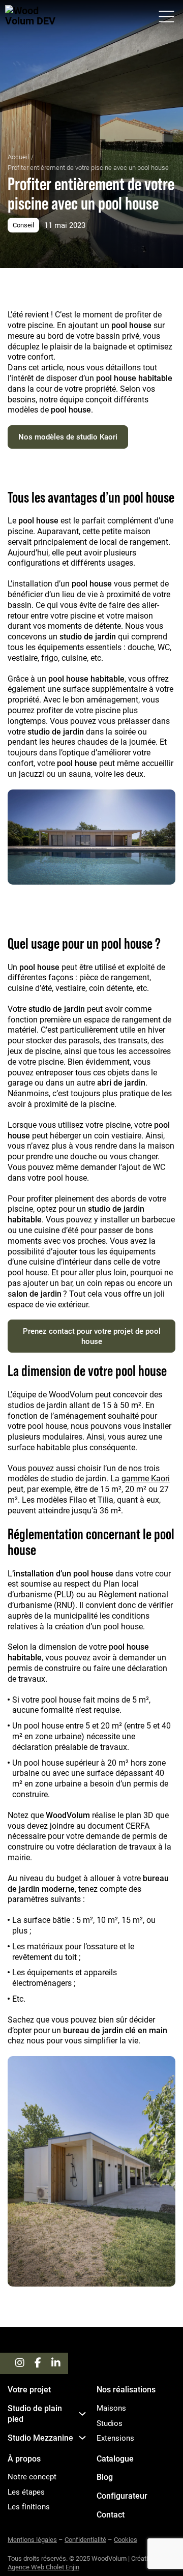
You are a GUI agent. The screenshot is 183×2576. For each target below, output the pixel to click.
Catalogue (115, 2458)
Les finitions (29, 2507)
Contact (111, 2514)
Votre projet (29, 2389)
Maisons (111, 2408)
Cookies (126, 2539)
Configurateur (122, 2496)
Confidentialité (85, 2539)
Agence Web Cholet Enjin (43, 2567)
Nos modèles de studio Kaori (68, 436)
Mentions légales (32, 2539)
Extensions (115, 2438)
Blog (105, 2477)
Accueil (18, 157)
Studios (110, 2423)
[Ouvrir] (166, 17)
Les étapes (26, 2492)
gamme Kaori (146, 1478)
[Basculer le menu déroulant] (82, 2414)
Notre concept (32, 2477)
